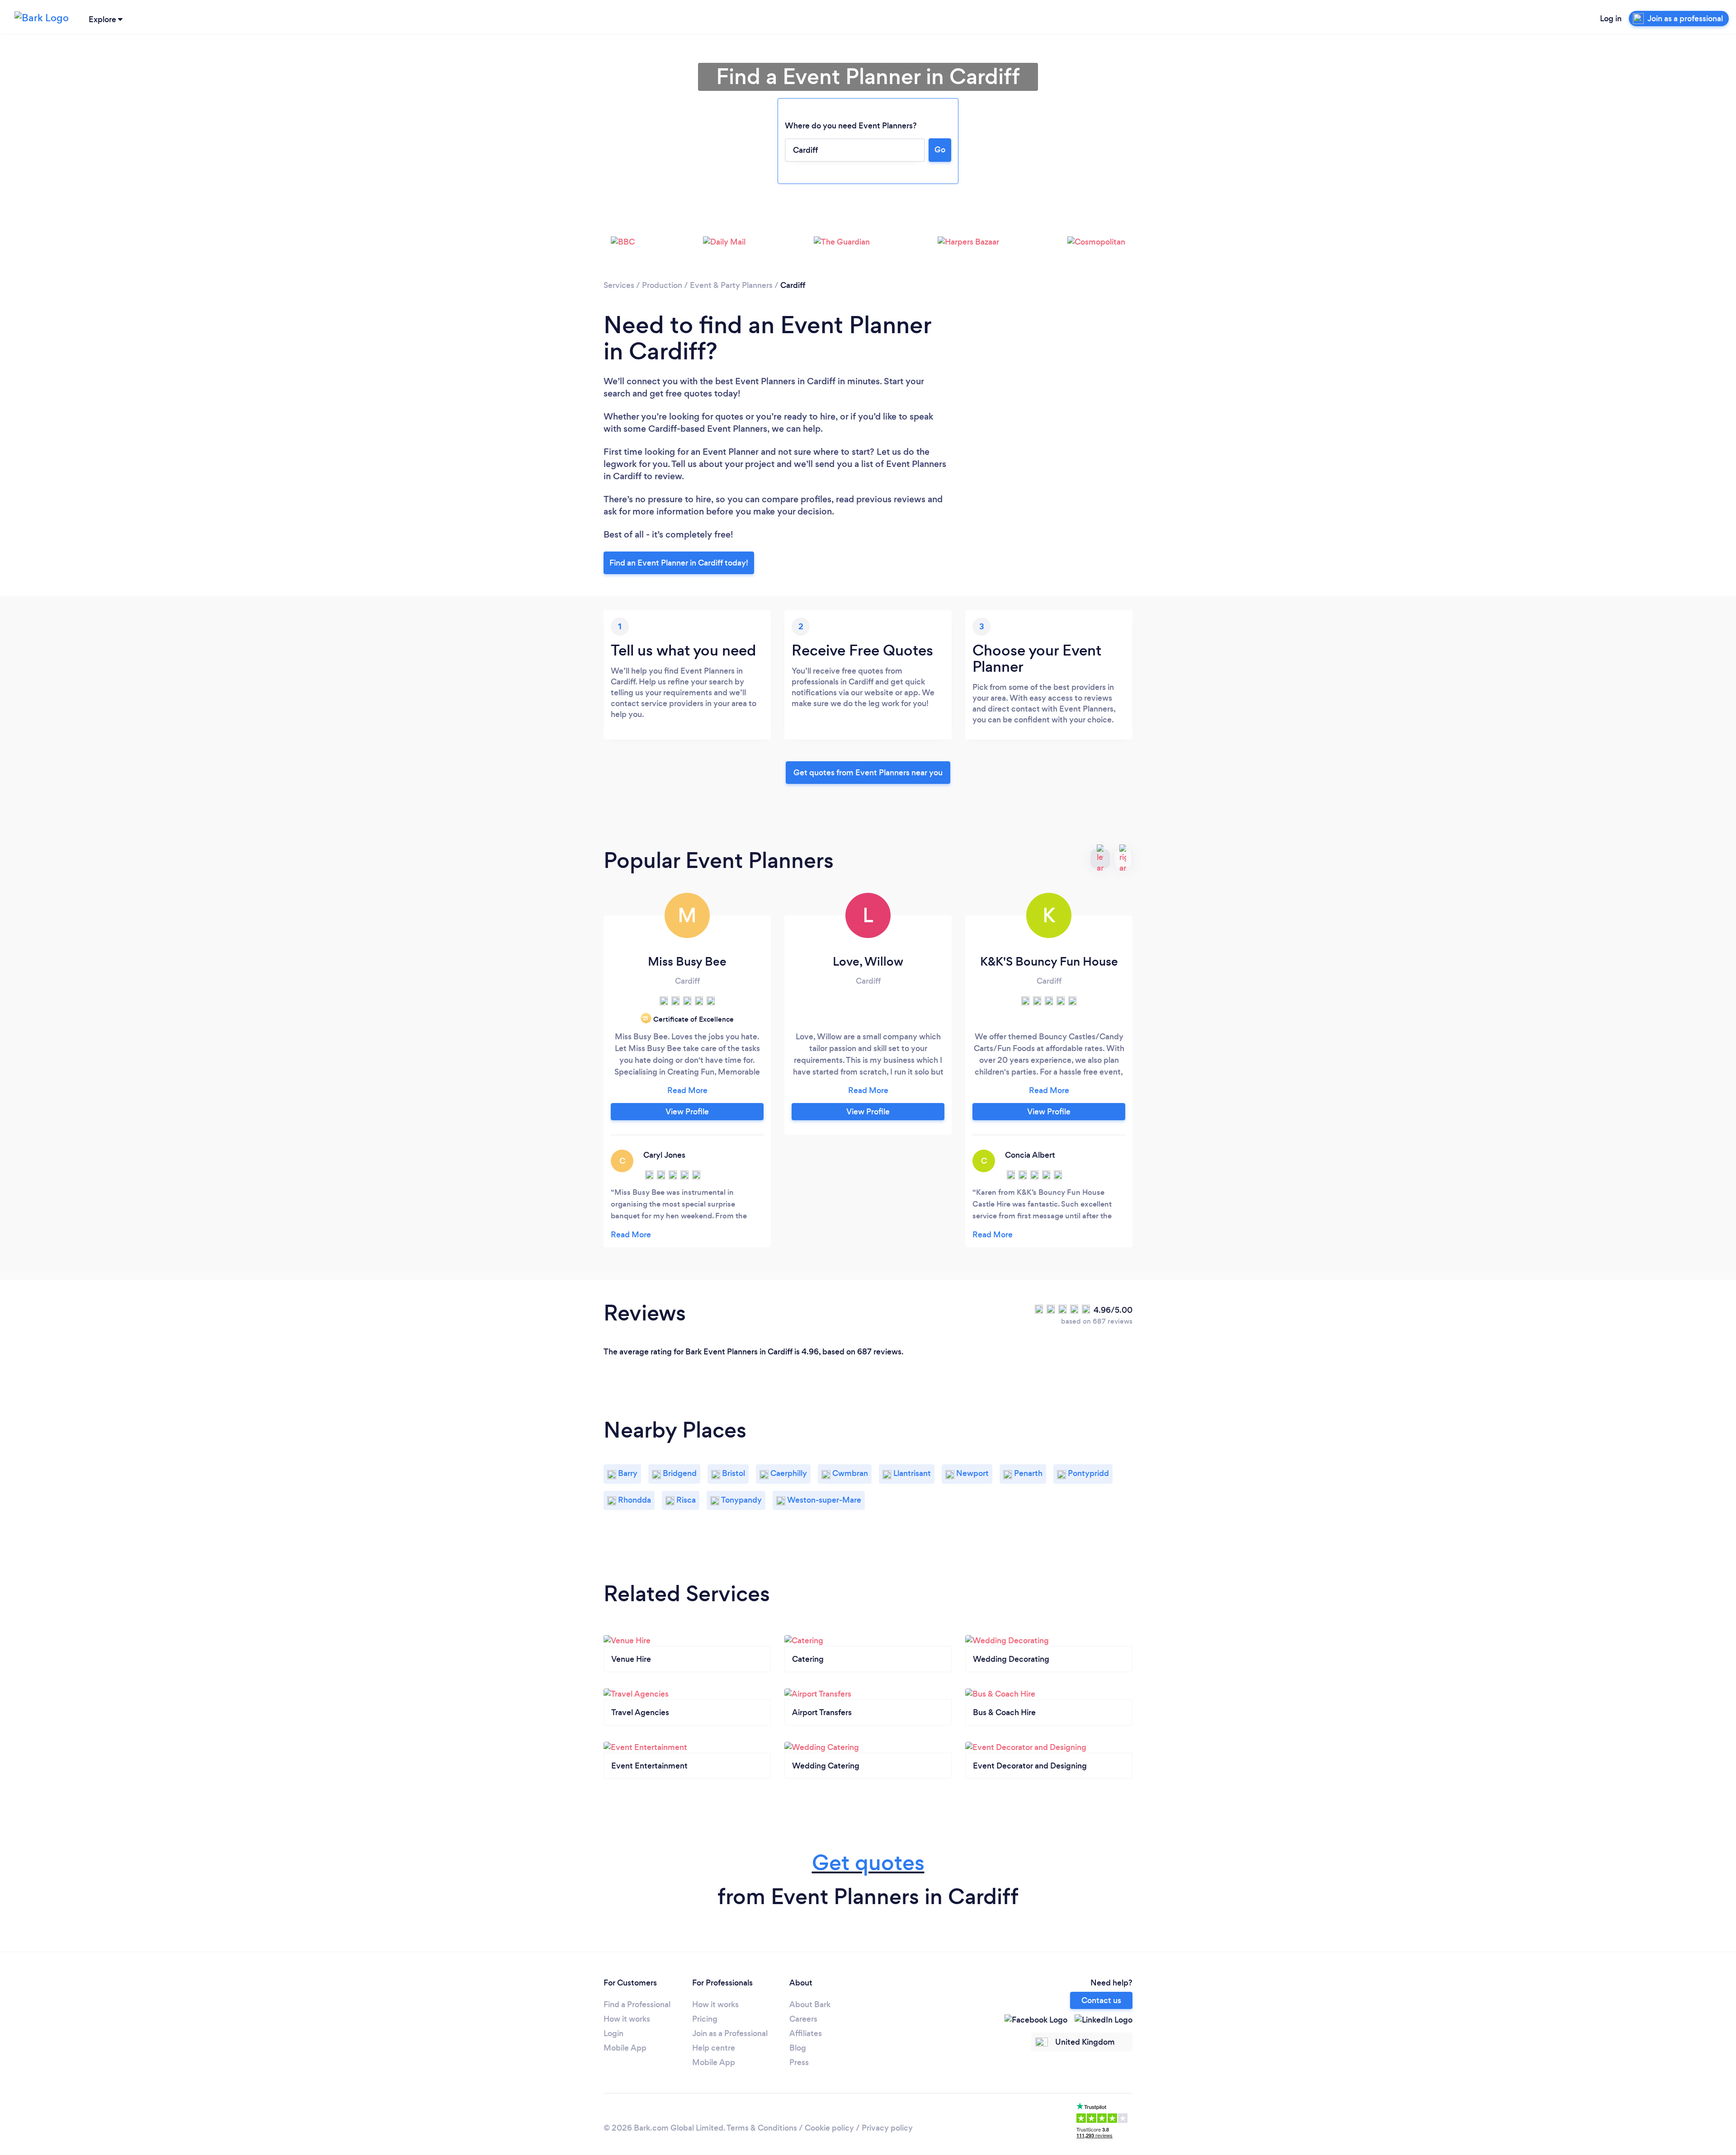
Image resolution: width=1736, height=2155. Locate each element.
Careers (803, 2019)
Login (613, 2033)
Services (619, 285)
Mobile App (625, 2048)
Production (662, 285)
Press (799, 2062)
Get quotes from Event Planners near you (868, 773)
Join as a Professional (730, 2033)
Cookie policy (829, 2128)
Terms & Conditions (762, 2128)
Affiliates (806, 2033)
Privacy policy (887, 2128)
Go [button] (940, 150)
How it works (627, 2019)
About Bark (810, 2004)
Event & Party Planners (731, 285)
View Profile (687, 1112)
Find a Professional (637, 2004)
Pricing (705, 2019)
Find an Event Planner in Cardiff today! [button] (679, 563)
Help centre (714, 2048)
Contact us (1101, 2000)
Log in (1611, 19)
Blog (798, 2048)
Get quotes (868, 1863)
